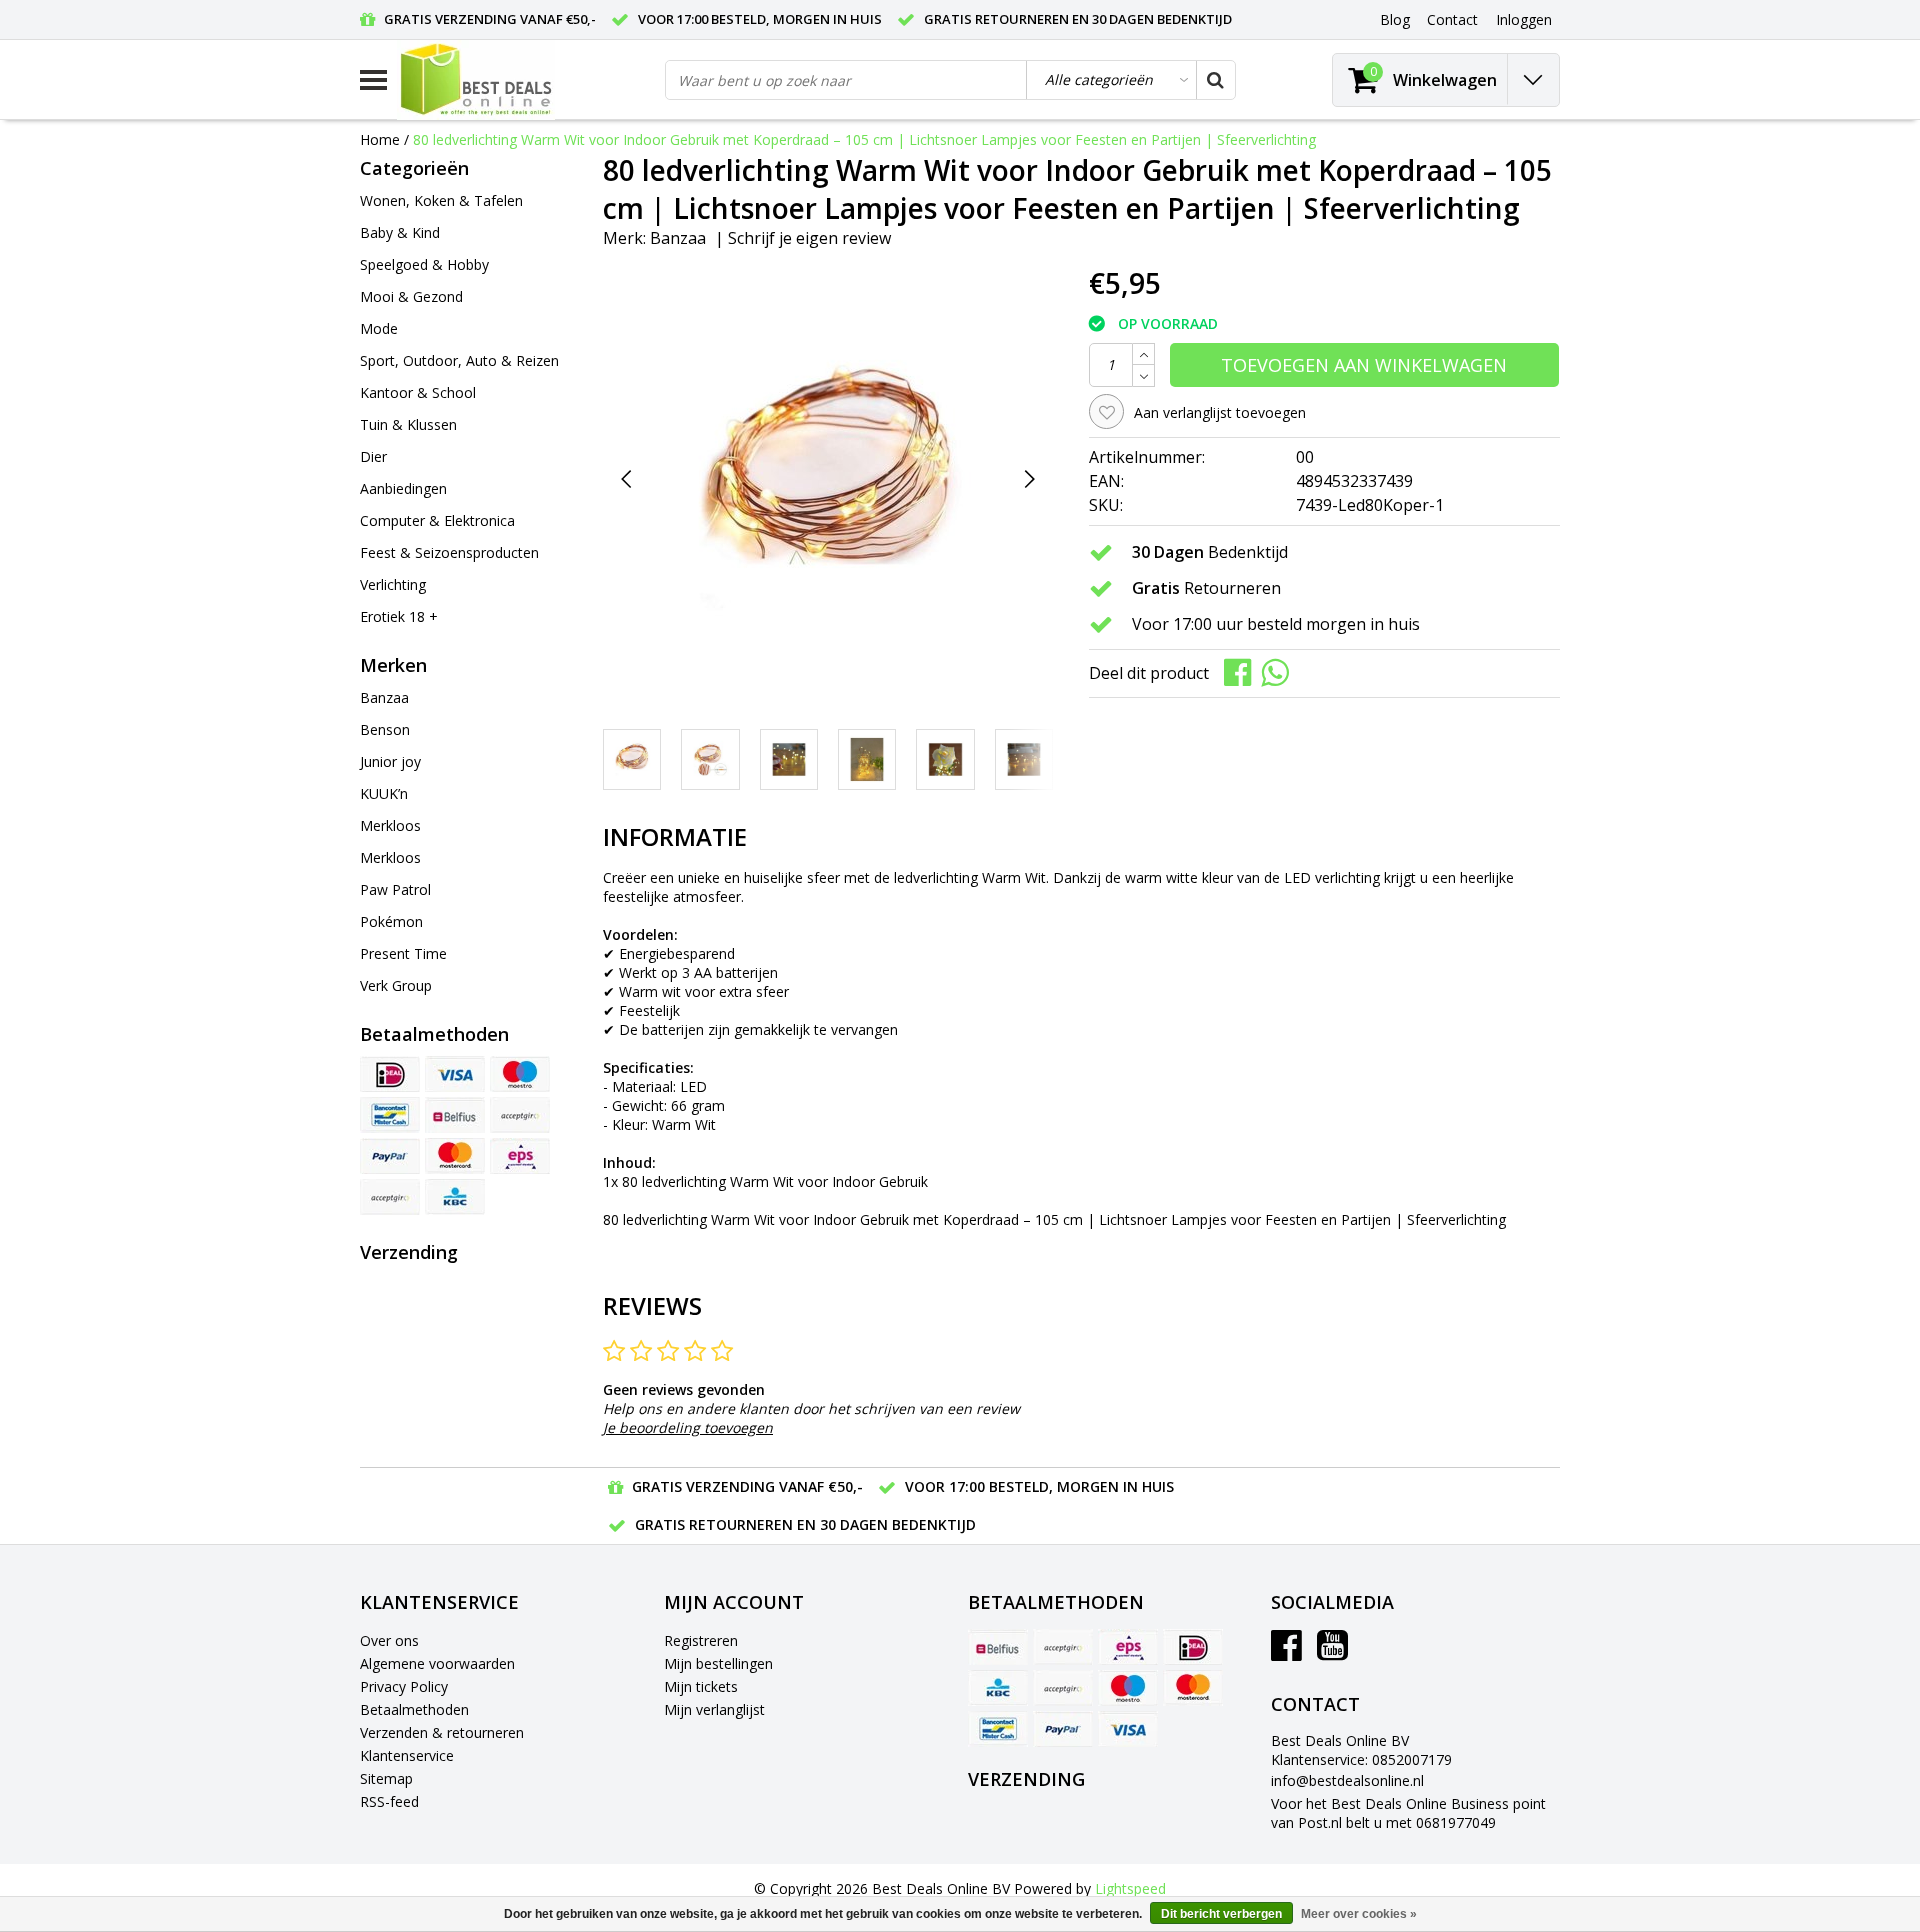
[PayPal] (390, 1156)
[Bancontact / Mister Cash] (390, 1115)
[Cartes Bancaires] (390, 1197)
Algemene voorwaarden (437, 1663)
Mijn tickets (701, 1686)
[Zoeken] (1215, 80)
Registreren (701, 1640)
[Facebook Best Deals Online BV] (1286, 1652)
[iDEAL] (390, 1074)
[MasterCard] (455, 1156)
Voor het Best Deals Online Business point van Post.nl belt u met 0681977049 (1408, 1813)
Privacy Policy (404, 1686)
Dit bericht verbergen (1221, 1914)
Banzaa (678, 238)
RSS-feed (389, 1801)
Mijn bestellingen (718, 1663)
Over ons (389, 1640)
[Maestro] (520, 1074)
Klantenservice (407, 1755)
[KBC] (455, 1197)
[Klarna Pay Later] (520, 1115)
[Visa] (455, 1074)
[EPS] (520, 1156)
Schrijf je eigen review (809, 238)
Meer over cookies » (1359, 1914)
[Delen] (1242, 671)
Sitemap (386, 1778)
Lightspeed (1130, 1888)
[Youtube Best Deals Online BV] (1332, 1652)
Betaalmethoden (414, 1709)
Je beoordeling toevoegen (688, 1427)
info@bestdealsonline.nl (1347, 1780)
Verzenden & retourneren (442, 1732)
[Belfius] (455, 1115)
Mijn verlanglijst (714, 1709)
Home (380, 139)
